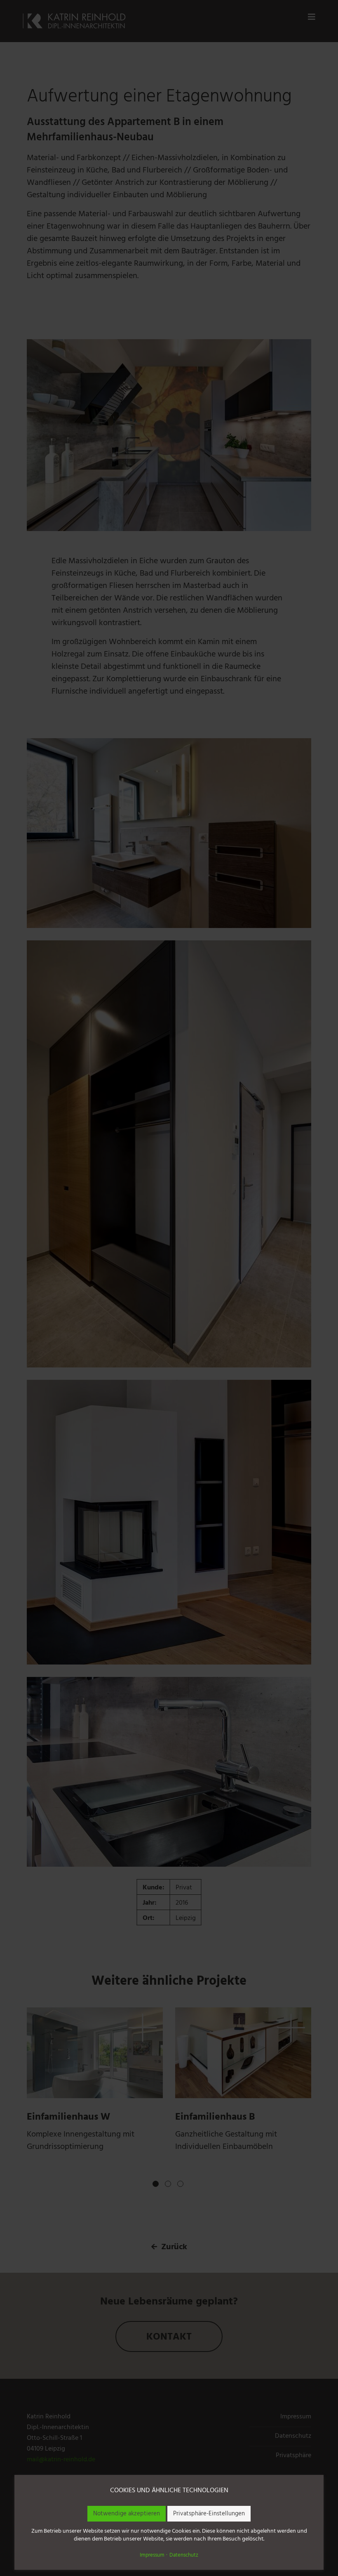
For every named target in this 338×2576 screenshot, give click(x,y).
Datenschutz (184, 2556)
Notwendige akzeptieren (127, 2514)
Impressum (152, 2556)
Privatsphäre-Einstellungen (209, 2514)
